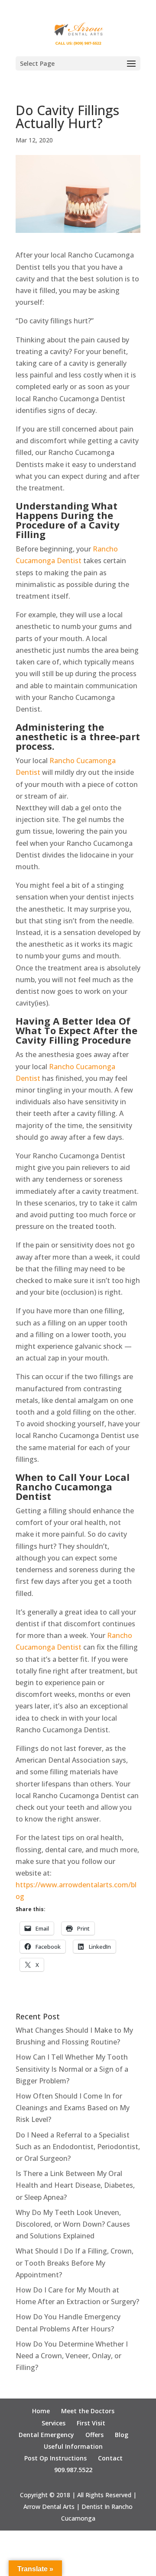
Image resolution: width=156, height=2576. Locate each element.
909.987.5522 (73, 2470)
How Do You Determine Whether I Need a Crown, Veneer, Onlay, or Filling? (72, 2356)
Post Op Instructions (55, 2458)
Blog (122, 2435)
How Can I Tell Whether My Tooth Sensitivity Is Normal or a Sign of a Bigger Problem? (72, 2069)
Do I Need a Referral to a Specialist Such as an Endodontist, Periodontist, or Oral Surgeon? (78, 2147)
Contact (110, 2458)
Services (54, 2423)
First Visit (91, 2423)
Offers (94, 2435)
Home (41, 2411)
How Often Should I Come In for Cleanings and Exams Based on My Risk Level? (73, 2108)
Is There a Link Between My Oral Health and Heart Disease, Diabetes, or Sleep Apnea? (75, 2185)
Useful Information (73, 2446)
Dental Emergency (46, 2435)
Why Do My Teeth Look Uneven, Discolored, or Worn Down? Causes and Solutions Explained (73, 2224)
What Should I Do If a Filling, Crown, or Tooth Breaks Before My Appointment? (75, 2263)
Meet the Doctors (88, 2411)
